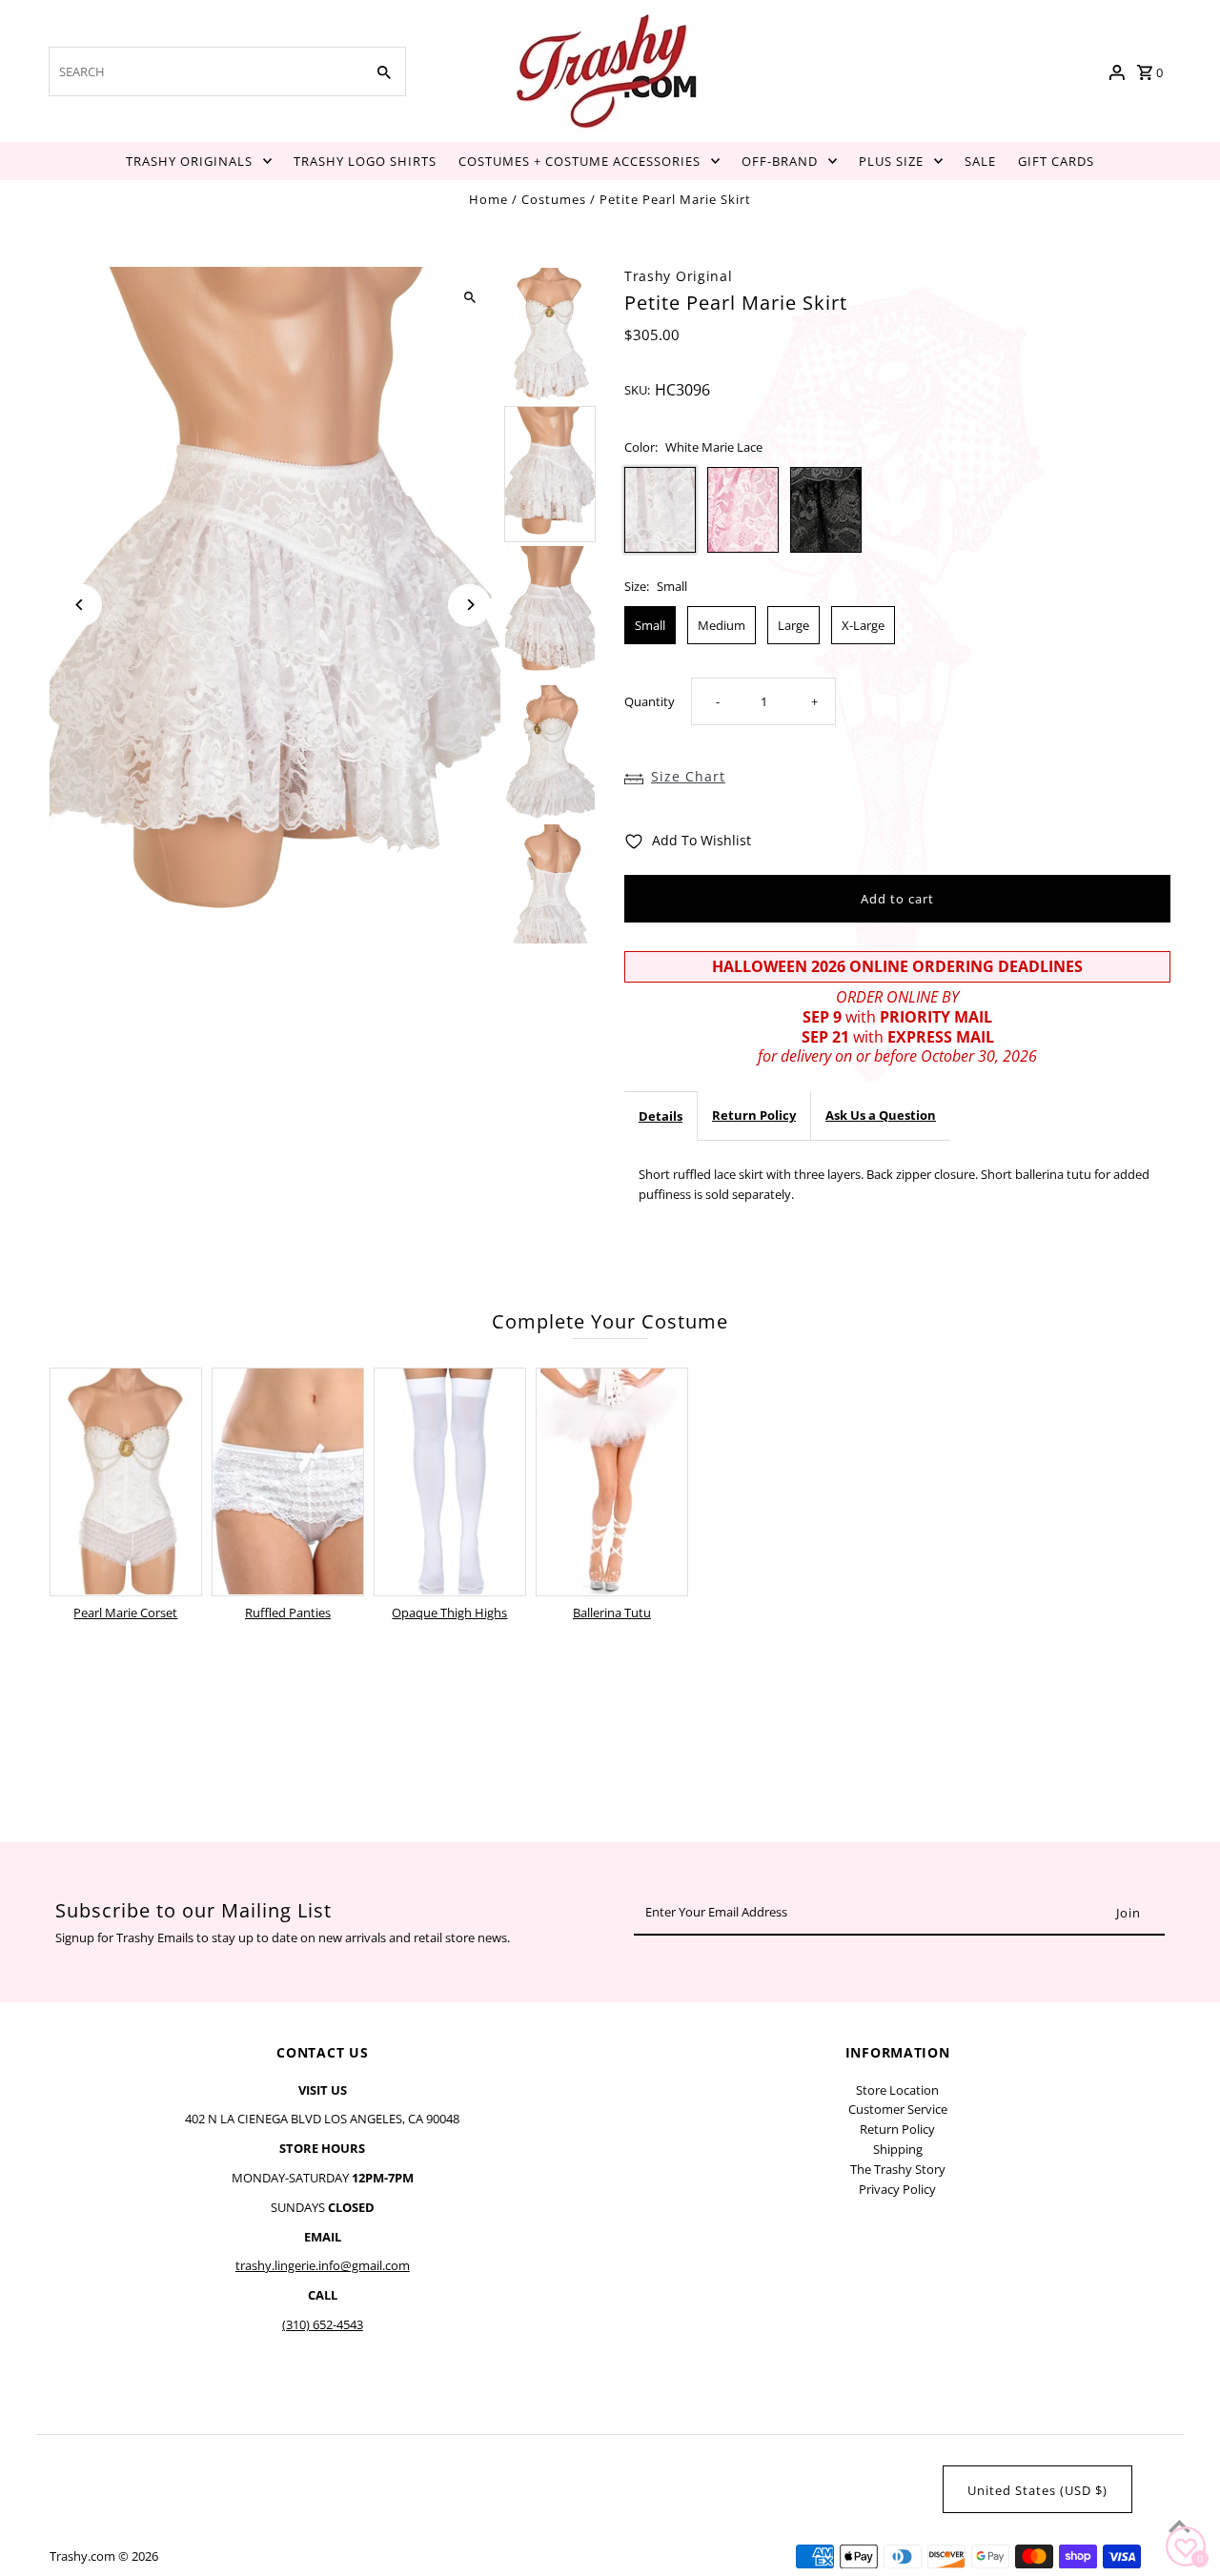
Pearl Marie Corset (125, 1613)
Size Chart (688, 776)
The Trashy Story (898, 2169)
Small (650, 625)
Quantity (650, 701)
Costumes (554, 199)
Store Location (897, 2090)
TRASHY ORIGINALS (189, 161)
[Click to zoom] (469, 298)
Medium (722, 625)
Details (661, 1116)
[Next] (469, 605)
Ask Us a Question (881, 1115)
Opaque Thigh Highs (449, 1613)
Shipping (898, 2149)
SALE (980, 161)
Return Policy (754, 1115)
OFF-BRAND (780, 161)
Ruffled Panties (288, 1613)
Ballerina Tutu (612, 1613)
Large (793, 625)
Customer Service (898, 2109)
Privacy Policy (897, 2189)
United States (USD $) (1037, 2490)
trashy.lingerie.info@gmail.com (323, 2265)
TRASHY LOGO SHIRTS (365, 161)
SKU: (637, 390)
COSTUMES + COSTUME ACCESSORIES (579, 161)
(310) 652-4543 (323, 2324)
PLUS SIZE (891, 161)
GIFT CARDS (1056, 161)
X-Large (863, 625)
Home (488, 199)
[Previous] (81, 605)
